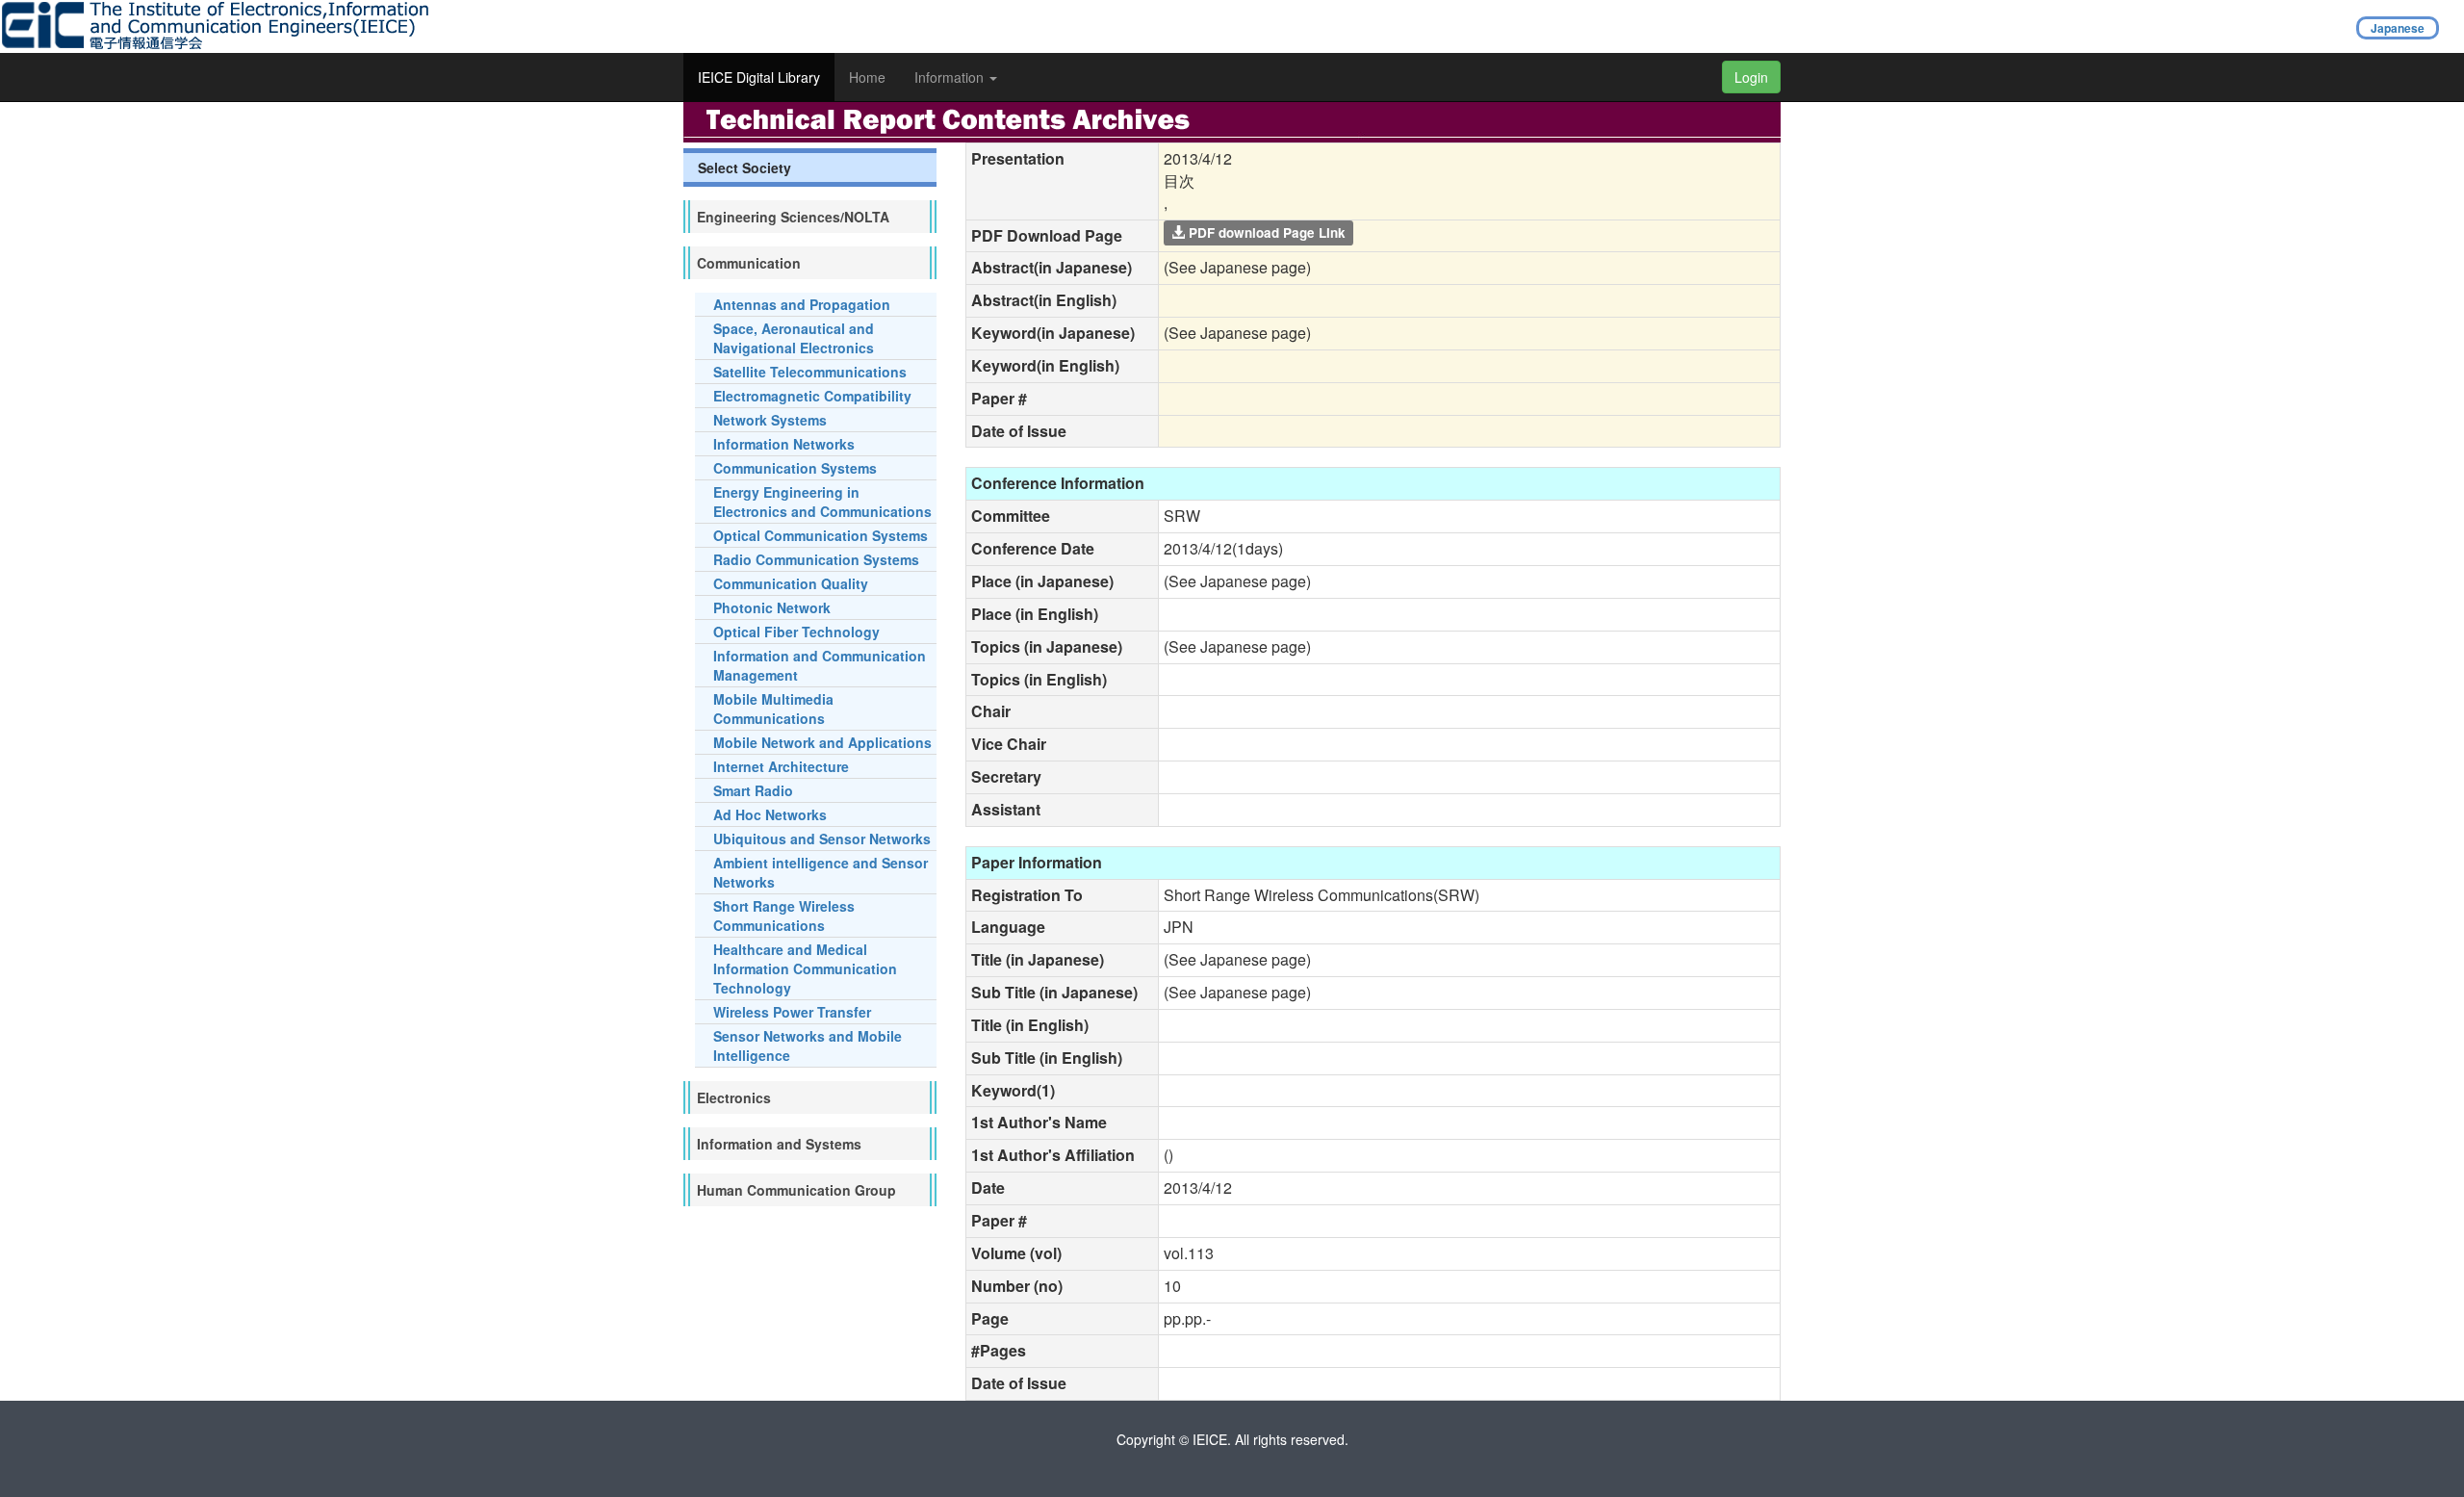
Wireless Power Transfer (792, 1012)
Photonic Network (772, 607)
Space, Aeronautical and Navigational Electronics (794, 338)
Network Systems (770, 420)
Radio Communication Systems (816, 559)
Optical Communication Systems (821, 535)
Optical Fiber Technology (796, 632)
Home (867, 77)
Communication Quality (791, 583)
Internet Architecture (781, 766)
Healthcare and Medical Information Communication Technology (805, 968)
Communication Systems (795, 468)
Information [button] (951, 77)
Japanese (2398, 28)
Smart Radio (753, 790)
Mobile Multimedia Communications (773, 709)
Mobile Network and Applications (822, 742)
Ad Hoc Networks (770, 814)
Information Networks (784, 444)
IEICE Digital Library (759, 77)
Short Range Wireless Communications (784, 916)
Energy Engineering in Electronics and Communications (822, 502)
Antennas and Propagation (802, 304)
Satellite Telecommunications (810, 372)
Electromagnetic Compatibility (812, 396)
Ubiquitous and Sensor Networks (822, 839)
